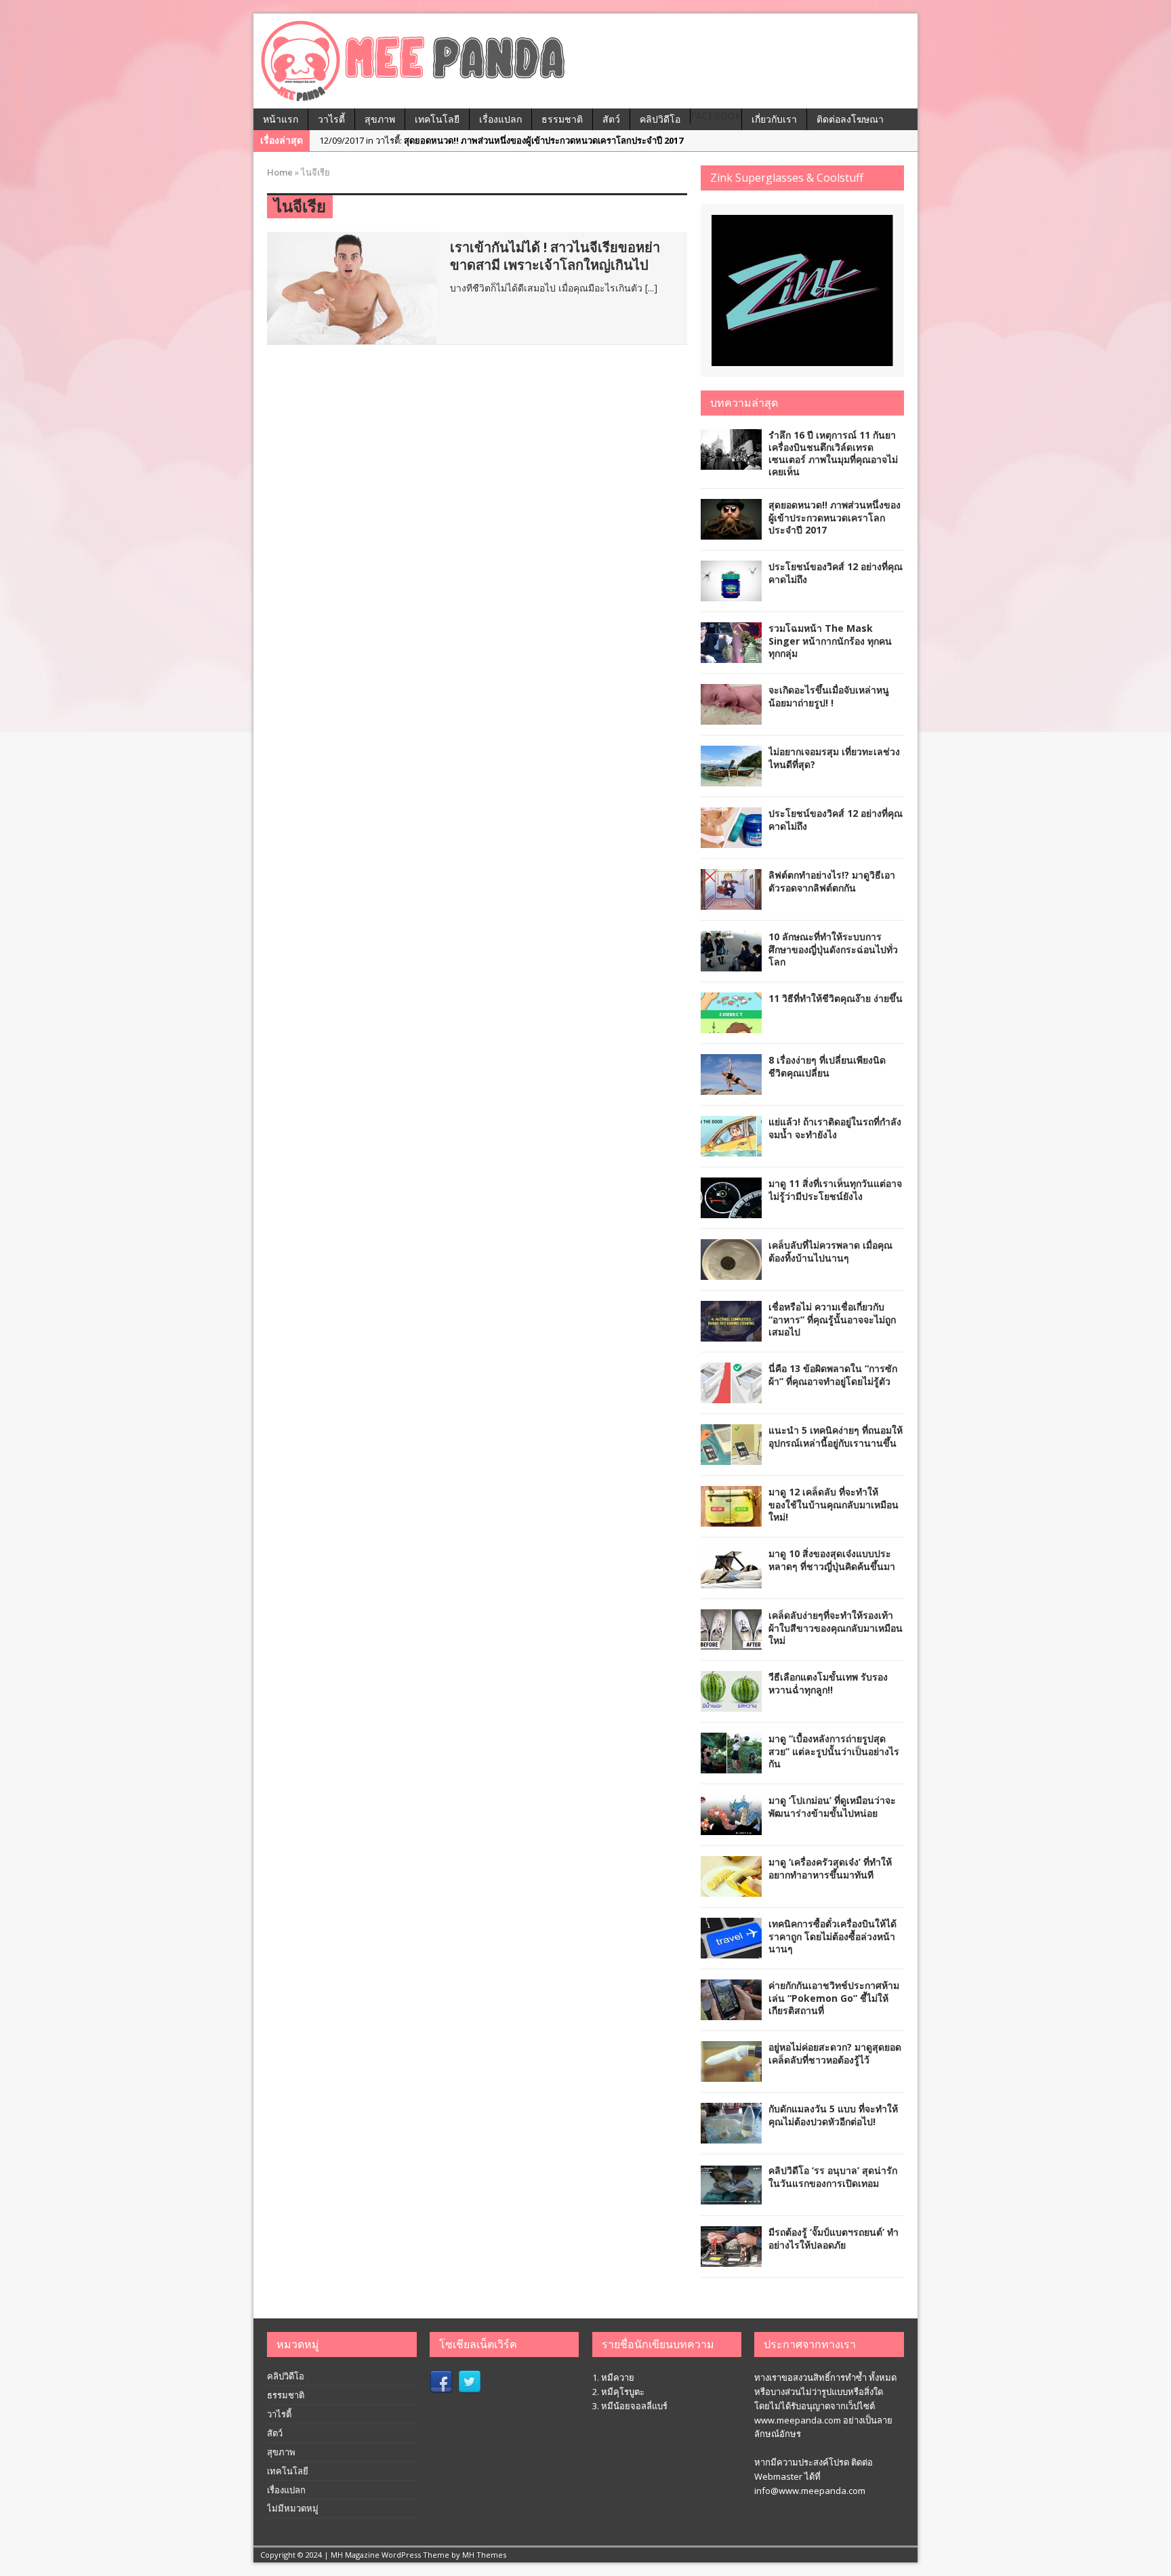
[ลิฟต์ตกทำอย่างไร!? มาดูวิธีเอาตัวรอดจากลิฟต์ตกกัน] (731, 902)
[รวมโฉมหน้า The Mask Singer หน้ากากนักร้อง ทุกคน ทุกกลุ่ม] (731, 655)
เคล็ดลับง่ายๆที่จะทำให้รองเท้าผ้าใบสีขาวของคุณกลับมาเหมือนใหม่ (836, 1627)
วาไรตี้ (331, 119)
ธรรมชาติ (562, 119)
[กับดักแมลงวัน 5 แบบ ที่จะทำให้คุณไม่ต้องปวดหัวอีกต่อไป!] (731, 2136)
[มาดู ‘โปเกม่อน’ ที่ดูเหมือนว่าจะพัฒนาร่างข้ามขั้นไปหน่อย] (731, 1827)
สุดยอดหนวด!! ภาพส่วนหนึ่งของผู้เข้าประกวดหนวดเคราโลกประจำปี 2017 (835, 517)
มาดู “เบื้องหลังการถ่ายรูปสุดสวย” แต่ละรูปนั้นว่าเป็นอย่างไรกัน (834, 1751)
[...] (651, 288)
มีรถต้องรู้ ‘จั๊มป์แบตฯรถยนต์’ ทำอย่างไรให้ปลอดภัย (834, 2238)
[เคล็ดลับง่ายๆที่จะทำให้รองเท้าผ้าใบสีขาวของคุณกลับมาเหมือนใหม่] (731, 1642)
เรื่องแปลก (500, 119)
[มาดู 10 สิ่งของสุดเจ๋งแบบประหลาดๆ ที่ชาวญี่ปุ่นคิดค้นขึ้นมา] (731, 1581)
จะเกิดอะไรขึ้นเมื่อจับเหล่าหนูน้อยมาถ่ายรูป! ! (829, 696)
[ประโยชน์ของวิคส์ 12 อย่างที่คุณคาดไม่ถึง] (731, 593)
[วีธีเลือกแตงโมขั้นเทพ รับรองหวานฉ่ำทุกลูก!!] (731, 1704)
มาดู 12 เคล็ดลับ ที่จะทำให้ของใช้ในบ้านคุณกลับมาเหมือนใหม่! (834, 1504)
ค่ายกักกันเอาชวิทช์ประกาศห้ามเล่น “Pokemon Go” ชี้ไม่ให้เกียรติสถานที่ (834, 1997)
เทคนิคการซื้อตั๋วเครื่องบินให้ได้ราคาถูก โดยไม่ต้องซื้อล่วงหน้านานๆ (833, 1936)
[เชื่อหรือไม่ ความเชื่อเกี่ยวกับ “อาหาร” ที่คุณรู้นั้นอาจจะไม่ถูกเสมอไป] (731, 1334)
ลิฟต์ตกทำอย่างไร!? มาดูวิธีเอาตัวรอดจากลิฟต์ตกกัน (832, 881)
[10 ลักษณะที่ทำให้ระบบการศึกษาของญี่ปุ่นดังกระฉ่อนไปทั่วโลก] (731, 964)
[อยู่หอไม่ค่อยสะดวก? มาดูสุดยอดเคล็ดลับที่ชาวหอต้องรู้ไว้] (731, 2074)
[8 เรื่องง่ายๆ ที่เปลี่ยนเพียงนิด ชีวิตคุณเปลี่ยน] (731, 1087)
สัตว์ (611, 119)
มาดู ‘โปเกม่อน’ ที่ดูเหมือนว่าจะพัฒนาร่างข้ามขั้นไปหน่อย (832, 1806)
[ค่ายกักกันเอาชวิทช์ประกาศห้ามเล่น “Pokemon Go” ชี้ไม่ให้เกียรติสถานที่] (731, 2012)
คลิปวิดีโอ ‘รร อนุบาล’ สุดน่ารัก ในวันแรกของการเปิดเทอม (833, 2176)
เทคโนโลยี (437, 119)
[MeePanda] (585, 61)
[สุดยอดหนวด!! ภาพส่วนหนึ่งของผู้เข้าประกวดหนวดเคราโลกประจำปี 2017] (731, 532)
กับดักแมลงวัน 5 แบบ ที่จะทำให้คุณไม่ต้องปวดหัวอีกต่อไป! (833, 2115)
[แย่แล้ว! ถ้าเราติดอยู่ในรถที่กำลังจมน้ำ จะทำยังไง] (731, 1149)
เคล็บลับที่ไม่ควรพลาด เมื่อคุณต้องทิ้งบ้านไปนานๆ (830, 1251)
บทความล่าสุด (744, 403)
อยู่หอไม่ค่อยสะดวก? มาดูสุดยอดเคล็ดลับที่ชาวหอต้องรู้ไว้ (835, 2053)
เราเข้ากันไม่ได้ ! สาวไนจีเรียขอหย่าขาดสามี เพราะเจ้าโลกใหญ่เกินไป (555, 256)
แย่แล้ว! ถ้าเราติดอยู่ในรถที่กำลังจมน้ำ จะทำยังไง (835, 1128)
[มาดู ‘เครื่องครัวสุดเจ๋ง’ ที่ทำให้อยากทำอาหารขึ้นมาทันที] (731, 1889)
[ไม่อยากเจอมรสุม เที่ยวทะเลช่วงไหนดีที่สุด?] (731, 779)
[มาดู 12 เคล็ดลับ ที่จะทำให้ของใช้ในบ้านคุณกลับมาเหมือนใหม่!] (731, 1519)
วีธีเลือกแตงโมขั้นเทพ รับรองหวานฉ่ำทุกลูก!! (828, 1683)
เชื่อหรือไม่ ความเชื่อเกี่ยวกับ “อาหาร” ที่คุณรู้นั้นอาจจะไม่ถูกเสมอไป (832, 1319)
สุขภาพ (380, 119)
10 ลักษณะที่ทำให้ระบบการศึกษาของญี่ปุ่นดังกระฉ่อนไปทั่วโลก (833, 949)
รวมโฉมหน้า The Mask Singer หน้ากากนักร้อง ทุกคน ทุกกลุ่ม (830, 640)
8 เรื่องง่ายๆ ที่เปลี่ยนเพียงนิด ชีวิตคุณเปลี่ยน (827, 1066)
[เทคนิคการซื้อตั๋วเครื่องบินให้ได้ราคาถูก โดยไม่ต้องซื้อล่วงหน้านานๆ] (731, 1951)
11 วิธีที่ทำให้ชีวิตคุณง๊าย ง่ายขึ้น (836, 998)
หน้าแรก (281, 119)
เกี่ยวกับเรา (774, 119)
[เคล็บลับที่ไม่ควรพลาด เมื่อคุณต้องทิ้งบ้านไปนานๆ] (731, 1272)
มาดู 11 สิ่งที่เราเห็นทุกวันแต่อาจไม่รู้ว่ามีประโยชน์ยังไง (835, 1189)
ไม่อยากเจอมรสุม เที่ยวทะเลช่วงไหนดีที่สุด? (834, 758)
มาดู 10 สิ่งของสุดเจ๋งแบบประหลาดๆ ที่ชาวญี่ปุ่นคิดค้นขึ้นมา (832, 1559)
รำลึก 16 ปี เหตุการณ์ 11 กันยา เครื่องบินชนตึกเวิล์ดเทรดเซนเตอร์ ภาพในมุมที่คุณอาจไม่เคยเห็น (833, 454)
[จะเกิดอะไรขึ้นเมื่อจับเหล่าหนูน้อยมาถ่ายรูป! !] (731, 717)
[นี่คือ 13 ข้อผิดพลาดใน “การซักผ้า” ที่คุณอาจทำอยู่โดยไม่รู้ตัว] (731, 1395)
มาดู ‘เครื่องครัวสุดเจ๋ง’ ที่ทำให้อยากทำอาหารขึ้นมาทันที (830, 1868)
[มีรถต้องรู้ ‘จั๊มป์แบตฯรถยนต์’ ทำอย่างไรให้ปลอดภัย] (731, 2259)
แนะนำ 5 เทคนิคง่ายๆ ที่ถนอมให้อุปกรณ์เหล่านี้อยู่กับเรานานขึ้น (836, 1436)
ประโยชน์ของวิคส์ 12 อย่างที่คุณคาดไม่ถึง (836, 572)
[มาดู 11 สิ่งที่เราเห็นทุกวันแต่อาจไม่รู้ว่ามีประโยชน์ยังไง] (731, 1210)
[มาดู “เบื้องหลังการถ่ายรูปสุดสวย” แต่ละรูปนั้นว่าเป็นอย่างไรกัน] (731, 1766)
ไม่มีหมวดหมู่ (293, 2508)
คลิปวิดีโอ (660, 119)
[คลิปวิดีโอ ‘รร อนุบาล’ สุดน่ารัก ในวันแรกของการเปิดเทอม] (731, 2197)
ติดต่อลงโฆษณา (850, 119)
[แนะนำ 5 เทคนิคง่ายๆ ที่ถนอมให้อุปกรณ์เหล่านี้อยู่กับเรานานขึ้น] (731, 1457)
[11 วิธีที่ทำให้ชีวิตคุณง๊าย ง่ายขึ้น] (731, 1025)
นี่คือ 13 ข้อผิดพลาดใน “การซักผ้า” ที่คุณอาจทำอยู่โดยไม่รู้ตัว (833, 1374)
